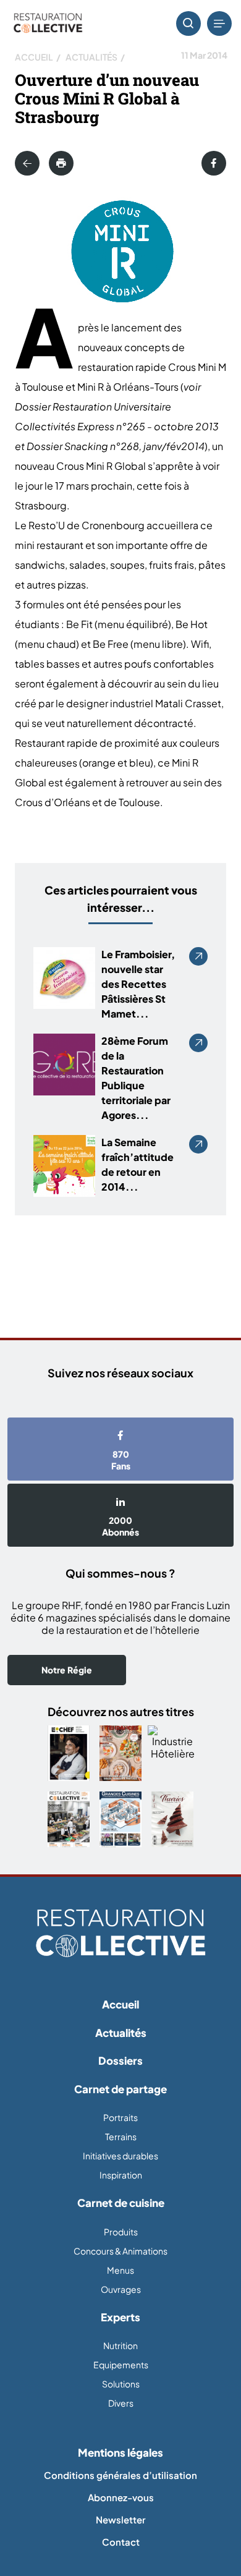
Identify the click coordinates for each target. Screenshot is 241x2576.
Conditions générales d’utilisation (120, 2475)
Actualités (91, 57)
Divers (121, 2403)
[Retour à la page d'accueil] (120, 1934)
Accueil (34, 57)
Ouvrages (121, 2289)
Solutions (121, 2384)
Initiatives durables (120, 2156)
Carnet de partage (120, 2089)
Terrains (121, 2136)
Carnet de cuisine (121, 2203)
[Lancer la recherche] (188, 23)
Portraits (120, 2117)
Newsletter (120, 2519)
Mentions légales (120, 2452)
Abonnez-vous (121, 2497)
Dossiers (120, 2060)
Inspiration (121, 2175)
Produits (121, 2232)
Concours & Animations (120, 2251)
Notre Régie (67, 1670)
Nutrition (120, 2345)
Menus (120, 2270)
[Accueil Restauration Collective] (48, 24)
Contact (121, 2542)
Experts (120, 2317)
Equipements (121, 2365)
